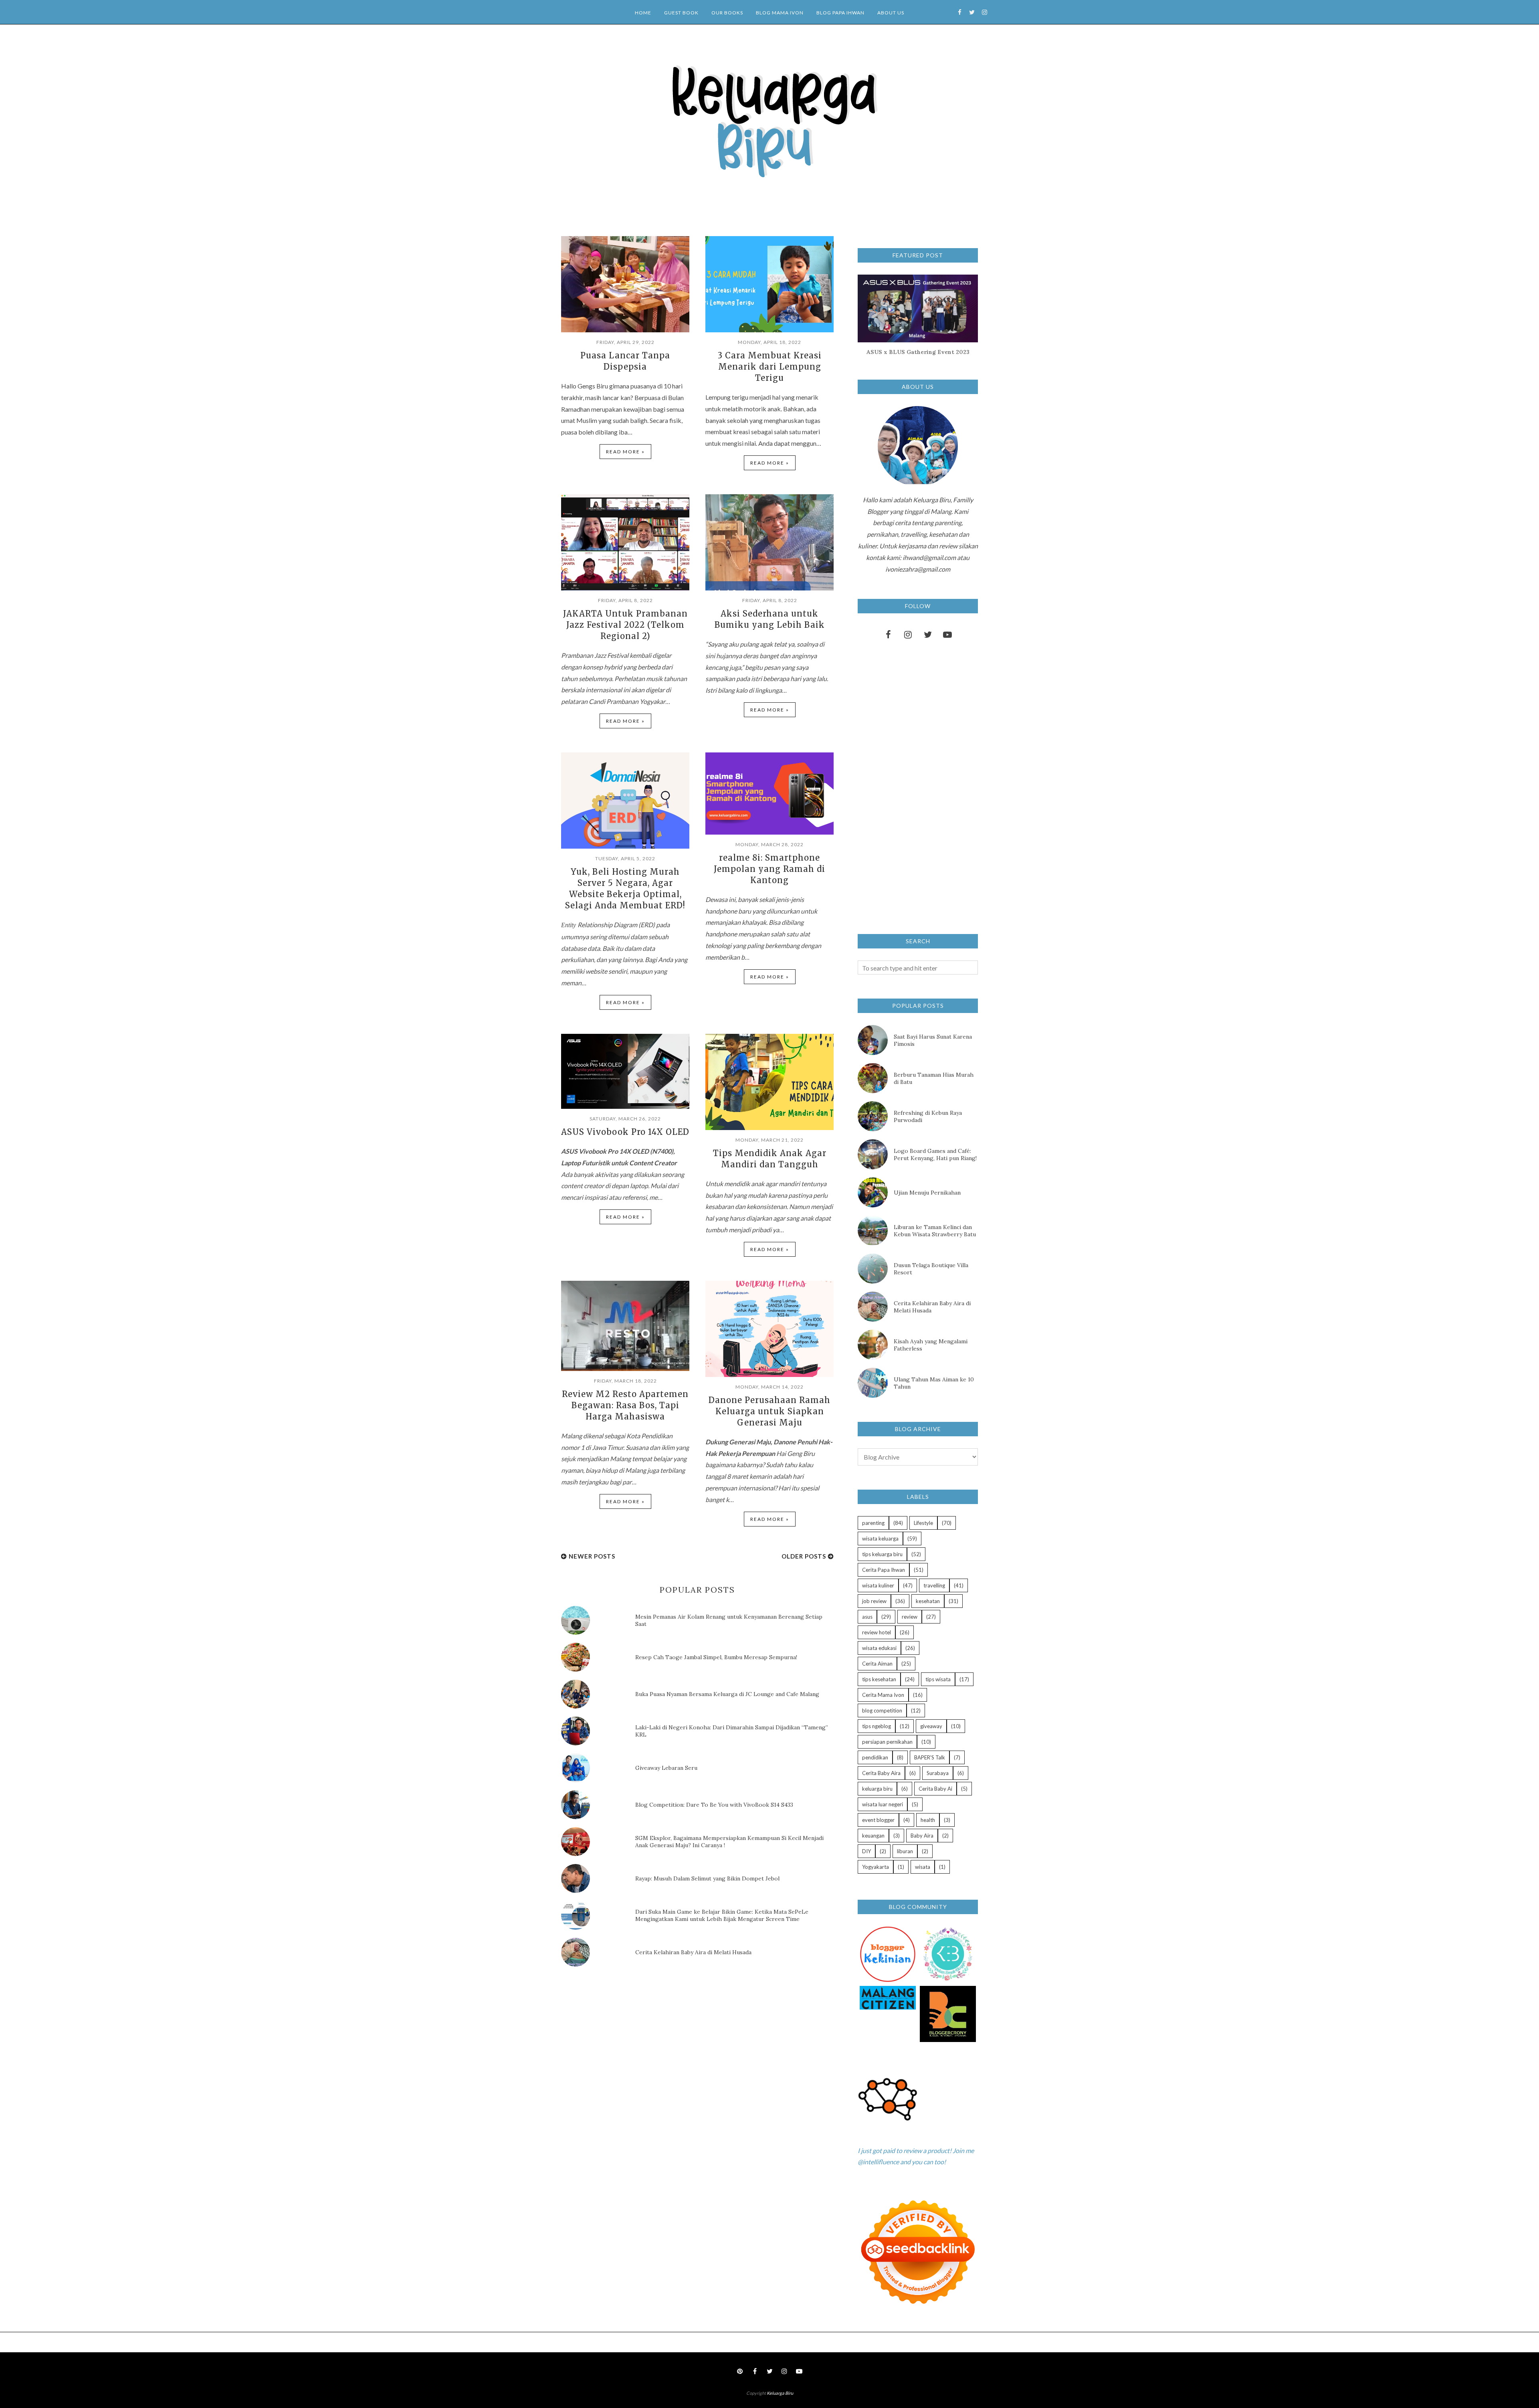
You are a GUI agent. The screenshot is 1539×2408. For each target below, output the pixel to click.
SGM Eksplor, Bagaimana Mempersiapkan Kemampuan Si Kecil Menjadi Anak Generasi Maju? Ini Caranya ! (729, 1842)
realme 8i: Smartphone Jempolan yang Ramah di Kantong (769, 869)
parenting (873, 1523)
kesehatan (928, 1601)
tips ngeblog (877, 1726)
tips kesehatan (879, 1679)
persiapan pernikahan (887, 1742)
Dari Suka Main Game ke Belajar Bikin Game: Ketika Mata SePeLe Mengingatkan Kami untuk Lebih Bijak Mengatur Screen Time (722, 1915)
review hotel (877, 1632)
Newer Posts (592, 1556)
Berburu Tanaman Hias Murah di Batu (934, 1078)
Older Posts (804, 1556)
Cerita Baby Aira (881, 1773)
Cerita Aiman (877, 1664)
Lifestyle (923, 1523)
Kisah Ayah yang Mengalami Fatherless (931, 1345)
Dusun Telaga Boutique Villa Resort (931, 1269)
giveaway (931, 1726)
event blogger (878, 1820)
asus (867, 1617)
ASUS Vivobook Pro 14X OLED (625, 1132)
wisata (923, 1867)
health (928, 1820)
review (910, 1617)
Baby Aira (922, 1836)
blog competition (882, 1710)
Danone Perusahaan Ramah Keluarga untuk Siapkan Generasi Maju (769, 1411)
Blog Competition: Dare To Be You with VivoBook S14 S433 (714, 1805)
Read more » (625, 452)
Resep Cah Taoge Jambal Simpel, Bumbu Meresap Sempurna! (716, 1657)
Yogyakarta (876, 1867)
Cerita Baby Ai (935, 1789)
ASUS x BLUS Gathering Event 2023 (918, 352)
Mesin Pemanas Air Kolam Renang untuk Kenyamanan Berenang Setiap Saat (729, 1620)
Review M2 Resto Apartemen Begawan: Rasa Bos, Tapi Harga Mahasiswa (625, 1405)
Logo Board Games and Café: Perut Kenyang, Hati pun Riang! (935, 1154)
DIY (866, 1851)
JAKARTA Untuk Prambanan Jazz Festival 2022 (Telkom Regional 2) (625, 625)
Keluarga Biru (780, 2393)
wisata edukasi (879, 1648)
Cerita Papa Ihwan (884, 1570)
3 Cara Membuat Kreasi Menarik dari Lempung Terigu (770, 367)
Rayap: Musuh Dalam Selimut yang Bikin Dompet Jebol (707, 1878)
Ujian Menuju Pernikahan (927, 1193)
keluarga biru (877, 1789)
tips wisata (938, 1679)
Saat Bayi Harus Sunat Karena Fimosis (933, 1040)
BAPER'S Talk (930, 1757)
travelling (934, 1585)
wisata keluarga (880, 1539)
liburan (905, 1851)
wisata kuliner (878, 1585)
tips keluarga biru (882, 1554)
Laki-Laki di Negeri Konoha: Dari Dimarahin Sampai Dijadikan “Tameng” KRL (732, 1731)
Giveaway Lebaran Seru (666, 1768)
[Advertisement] (621, 2041)
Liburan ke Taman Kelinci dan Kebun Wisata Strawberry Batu (935, 1231)
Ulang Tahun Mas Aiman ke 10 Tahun (934, 1383)
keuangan (873, 1836)
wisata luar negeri (883, 1804)
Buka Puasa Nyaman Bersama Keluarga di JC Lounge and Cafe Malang (727, 1694)
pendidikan (875, 1757)
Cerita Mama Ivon (883, 1695)
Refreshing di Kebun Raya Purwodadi (928, 1116)
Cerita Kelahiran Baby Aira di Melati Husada (693, 1952)
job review (874, 1601)
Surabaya (938, 1773)
